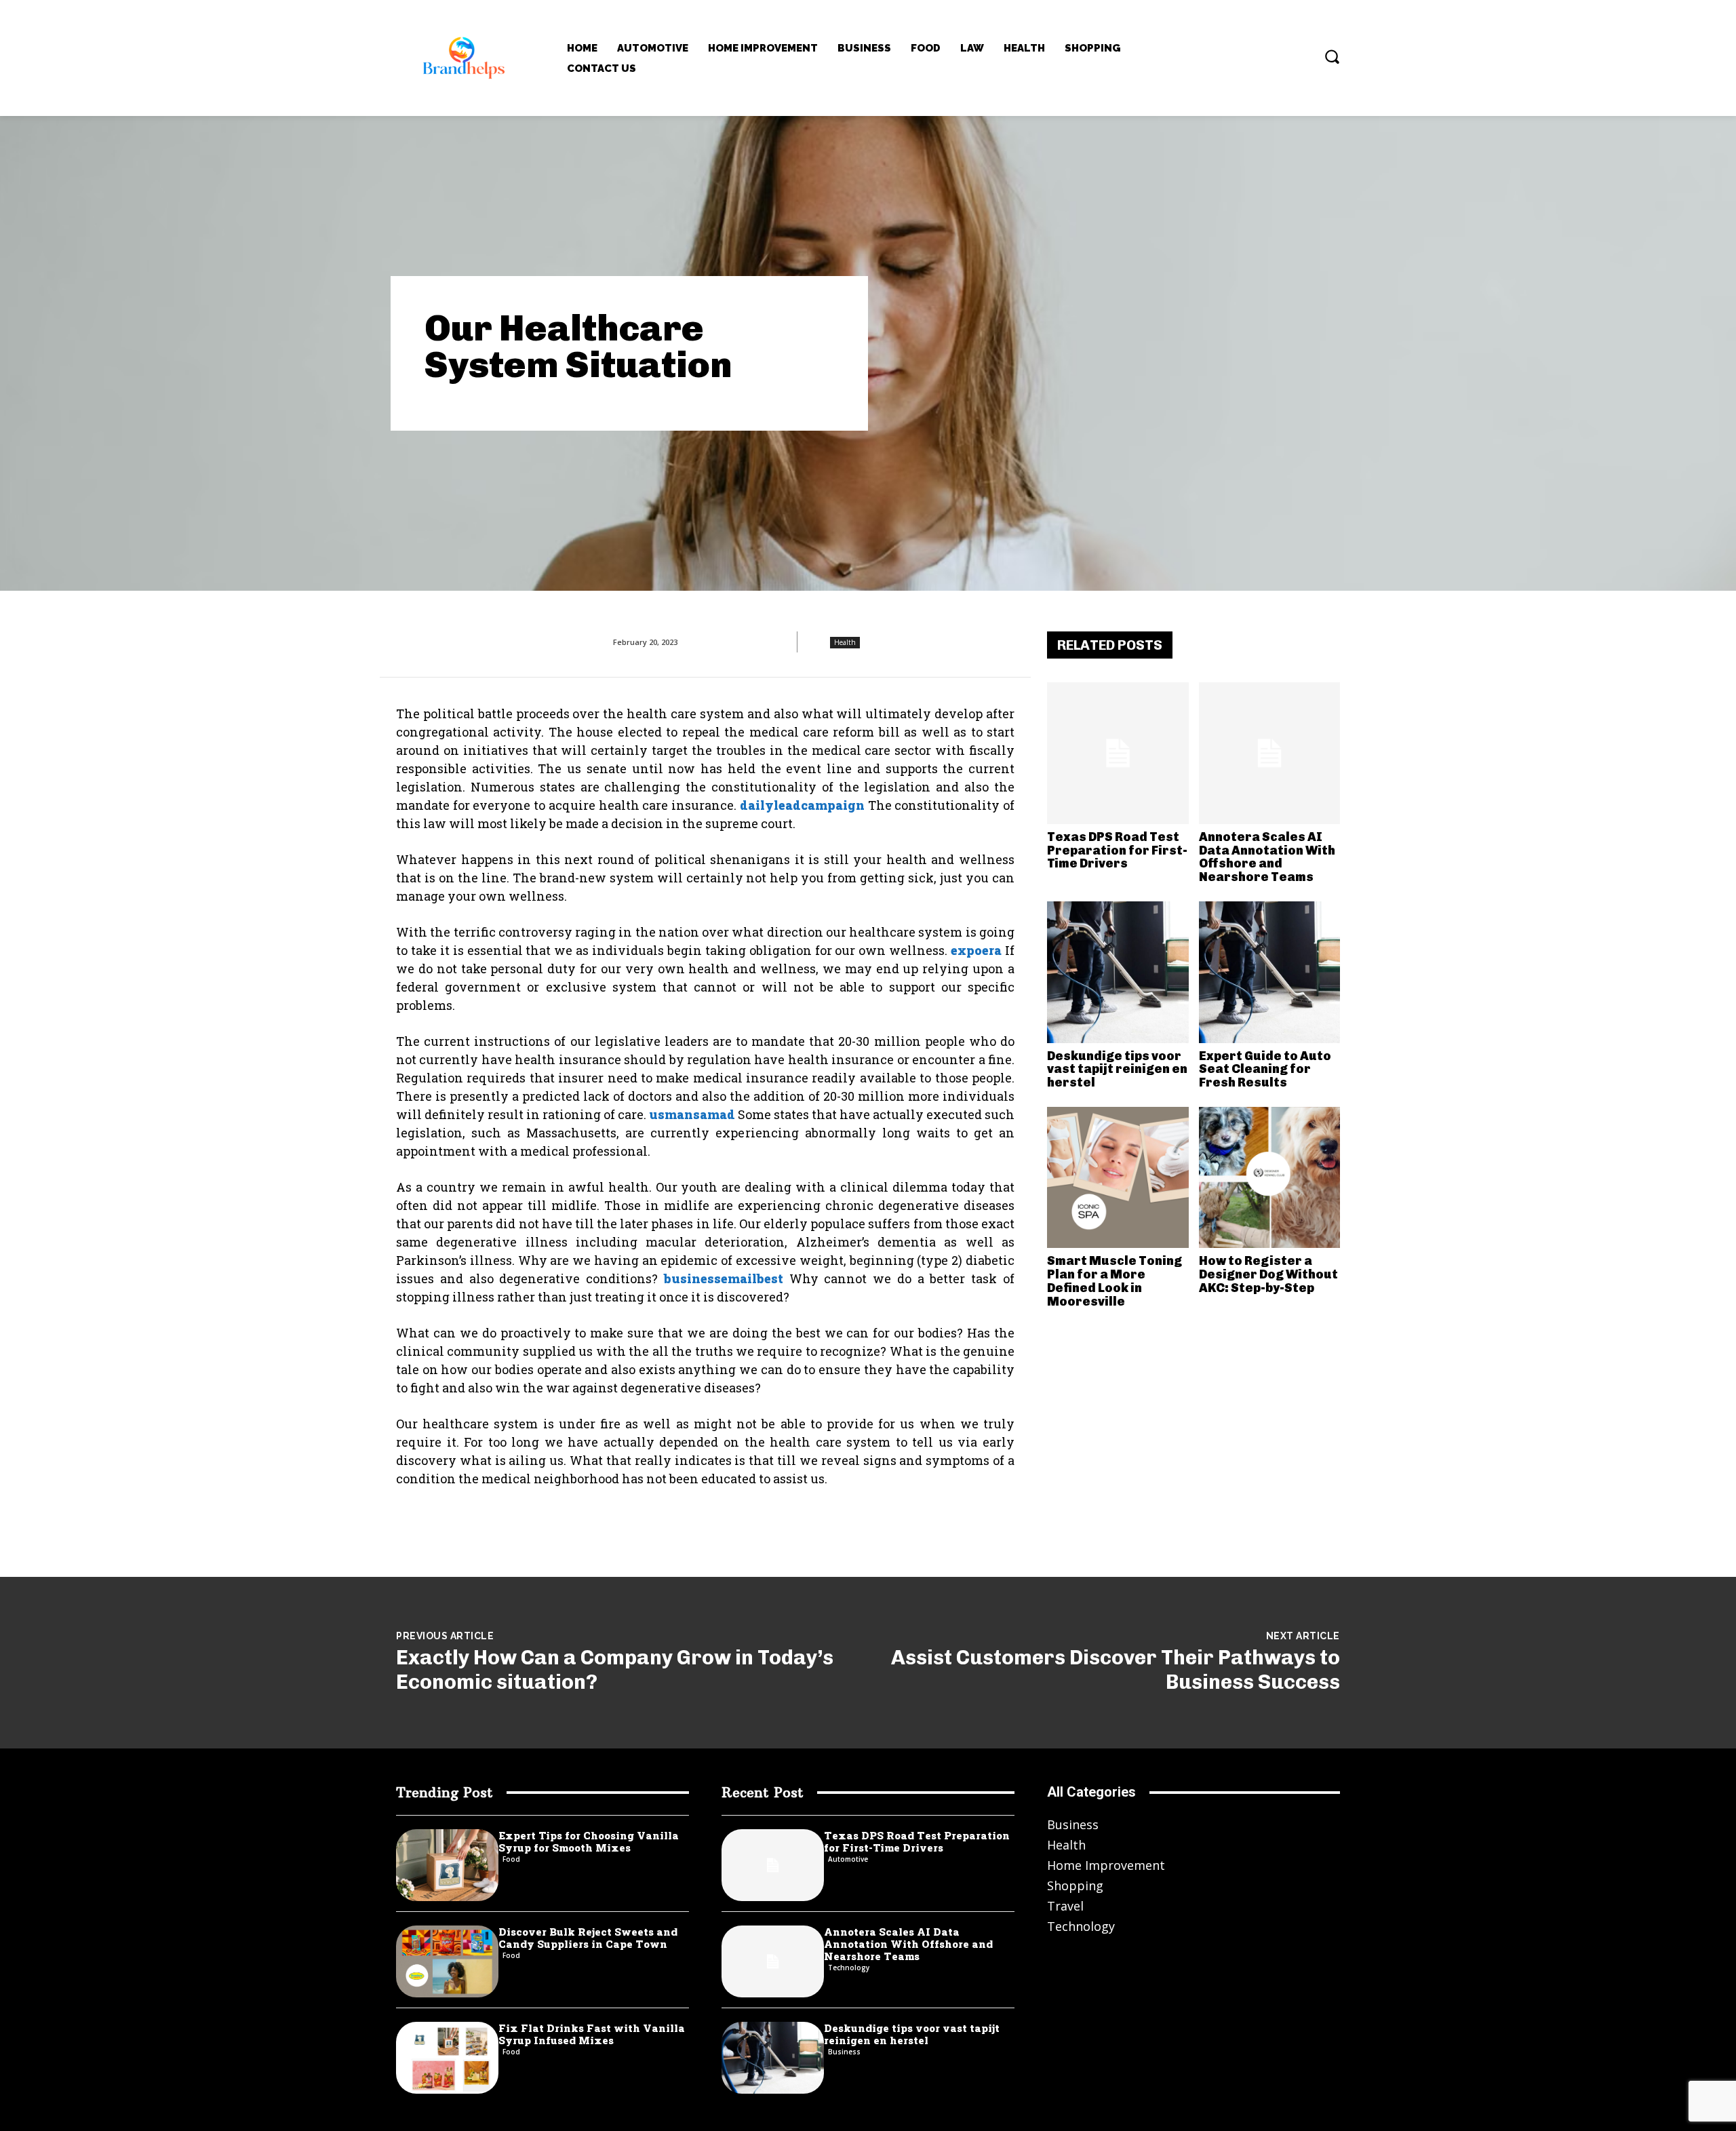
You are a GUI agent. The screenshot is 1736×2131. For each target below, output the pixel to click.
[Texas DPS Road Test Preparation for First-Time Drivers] (1118, 753)
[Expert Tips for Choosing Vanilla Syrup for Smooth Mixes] (447, 1865)
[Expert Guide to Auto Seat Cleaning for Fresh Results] (1270, 972)
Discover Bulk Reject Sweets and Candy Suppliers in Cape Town (588, 1938)
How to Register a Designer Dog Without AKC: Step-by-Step (1268, 1274)
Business (844, 2052)
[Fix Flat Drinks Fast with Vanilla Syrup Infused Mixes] (447, 2058)
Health (845, 642)
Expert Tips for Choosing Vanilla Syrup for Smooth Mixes (589, 1841)
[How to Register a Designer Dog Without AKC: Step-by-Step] (1270, 1178)
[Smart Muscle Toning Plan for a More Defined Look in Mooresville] (1118, 1178)
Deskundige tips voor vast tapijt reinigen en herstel (1117, 1070)
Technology (849, 1968)
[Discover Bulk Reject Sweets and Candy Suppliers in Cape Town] (447, 1961)
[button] (1332, 56)
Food (511, 1859)
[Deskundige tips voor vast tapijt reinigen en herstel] (1118, 972)
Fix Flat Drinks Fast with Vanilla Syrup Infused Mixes (592, 2034)
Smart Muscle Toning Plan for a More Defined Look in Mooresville (1114, 1281)
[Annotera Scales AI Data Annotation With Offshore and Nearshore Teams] (1270, 753)
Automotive (848, 1859)
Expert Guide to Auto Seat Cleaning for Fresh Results (1265, 1070)
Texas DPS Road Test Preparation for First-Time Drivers (1117, 851)
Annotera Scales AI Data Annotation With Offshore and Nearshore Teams (1267, 857)
